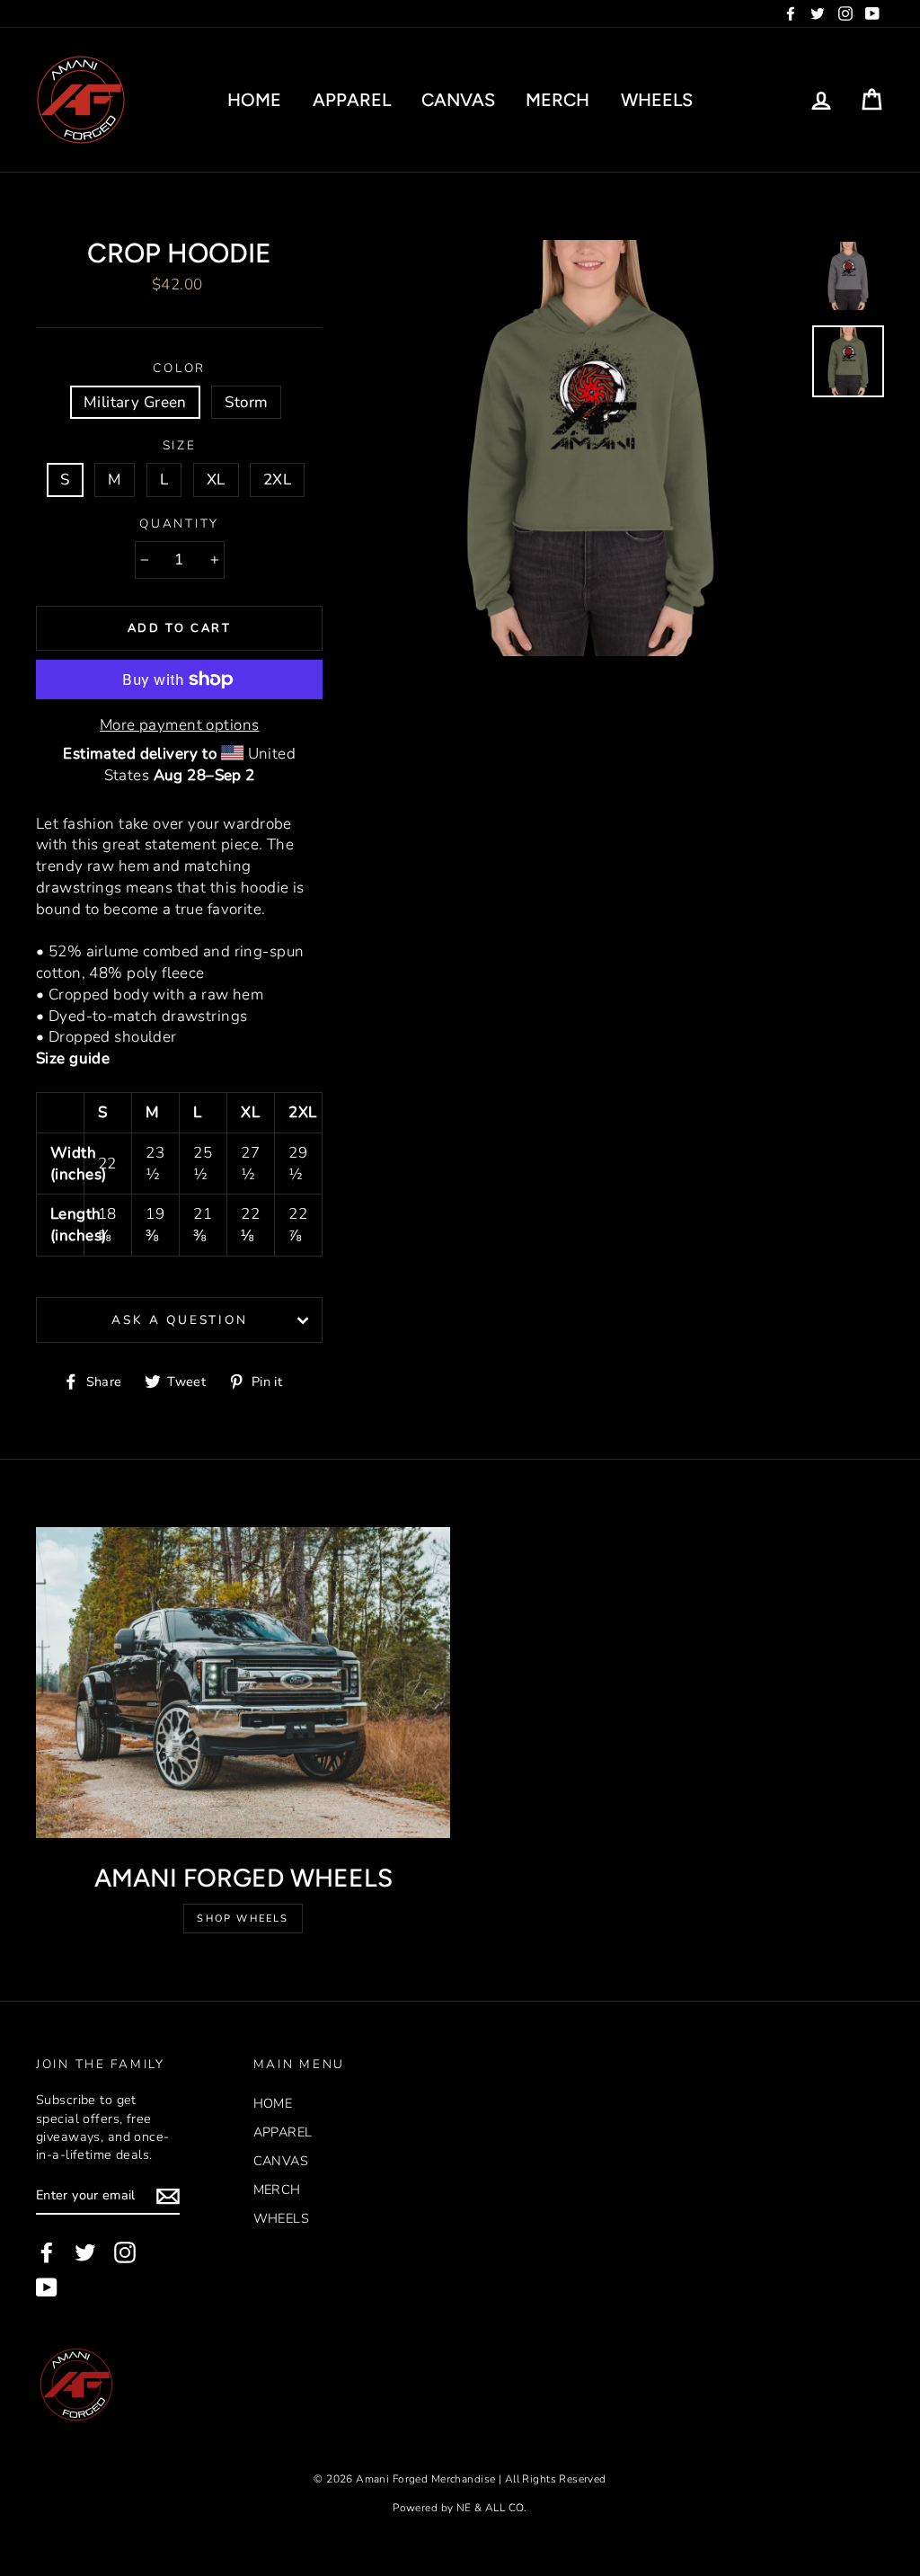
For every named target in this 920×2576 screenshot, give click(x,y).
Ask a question (179, 1320)
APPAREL (352, 100)
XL (216, 480)
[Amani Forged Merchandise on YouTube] (47, 2287)
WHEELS (657, 100)
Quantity (179, 524)
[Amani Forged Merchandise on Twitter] (85, 2252)
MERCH (557, 100)
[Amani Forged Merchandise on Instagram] (125, 2252)
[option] (591, 448)
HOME (254, 100)
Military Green (135, 402)
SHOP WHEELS (243, 1919)
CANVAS (458, 100)
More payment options (180, 725)
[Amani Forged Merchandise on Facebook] (47, 2252)
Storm (246, 402)
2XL (277, 480)
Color (179, 368)
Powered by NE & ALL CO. (460, 2508)
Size (180, 445)
